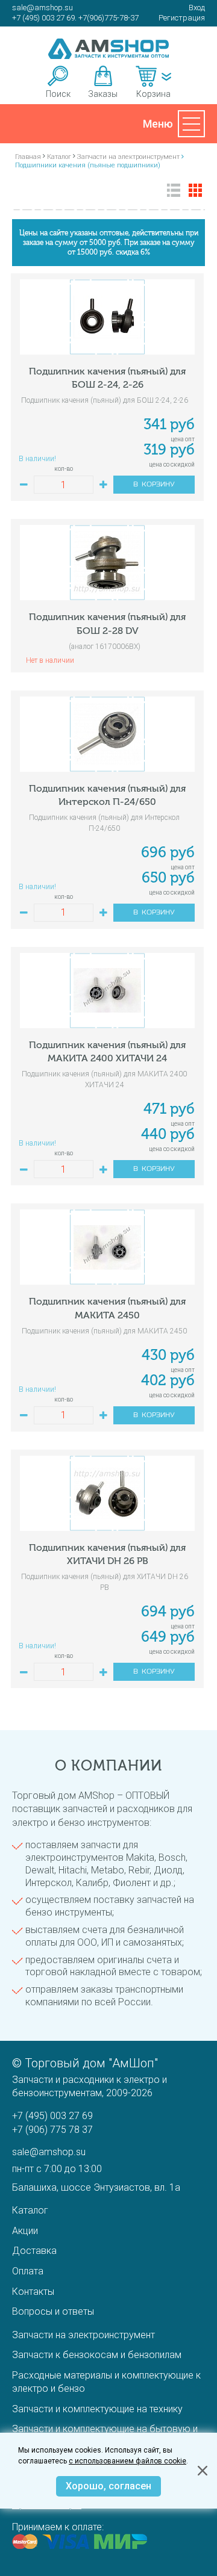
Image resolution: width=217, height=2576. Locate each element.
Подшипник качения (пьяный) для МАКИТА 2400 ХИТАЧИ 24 (107, 1051)
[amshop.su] (108, 49)
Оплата (28, 2271)
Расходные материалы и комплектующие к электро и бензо (106, 2382)
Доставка (34, 2251)
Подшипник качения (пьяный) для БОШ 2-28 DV (107, 623)
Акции (25, 2231)
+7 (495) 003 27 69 (52, 2116)
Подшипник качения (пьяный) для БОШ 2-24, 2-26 (107, 378)
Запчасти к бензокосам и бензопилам (97, 2355)
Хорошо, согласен (108, 2486)
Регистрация (182, 18)
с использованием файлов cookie (127, 2461)
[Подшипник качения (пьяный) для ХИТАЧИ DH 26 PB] (107, 1493)
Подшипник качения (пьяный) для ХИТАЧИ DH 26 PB (107, 1554)
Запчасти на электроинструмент (83, 2335)
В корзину (154, 485)
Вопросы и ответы (53, 2311)
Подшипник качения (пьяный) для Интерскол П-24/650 (107, 795)
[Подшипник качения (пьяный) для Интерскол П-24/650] (107, 734)
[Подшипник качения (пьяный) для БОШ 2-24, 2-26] (107, 317)
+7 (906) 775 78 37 (52, 2130)
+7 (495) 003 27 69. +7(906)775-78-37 (75, 18)
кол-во (64, 469)
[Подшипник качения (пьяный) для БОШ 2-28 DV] (107, 563)
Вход (197, 8)
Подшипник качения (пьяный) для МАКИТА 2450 (107, 1308)
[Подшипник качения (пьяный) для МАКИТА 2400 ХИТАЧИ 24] (107, 991)
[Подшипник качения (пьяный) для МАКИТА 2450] (107, 1247)
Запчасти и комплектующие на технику (97, 2409)
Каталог (30, 2210)
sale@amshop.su (42, 8)
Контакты (33, 2292)
